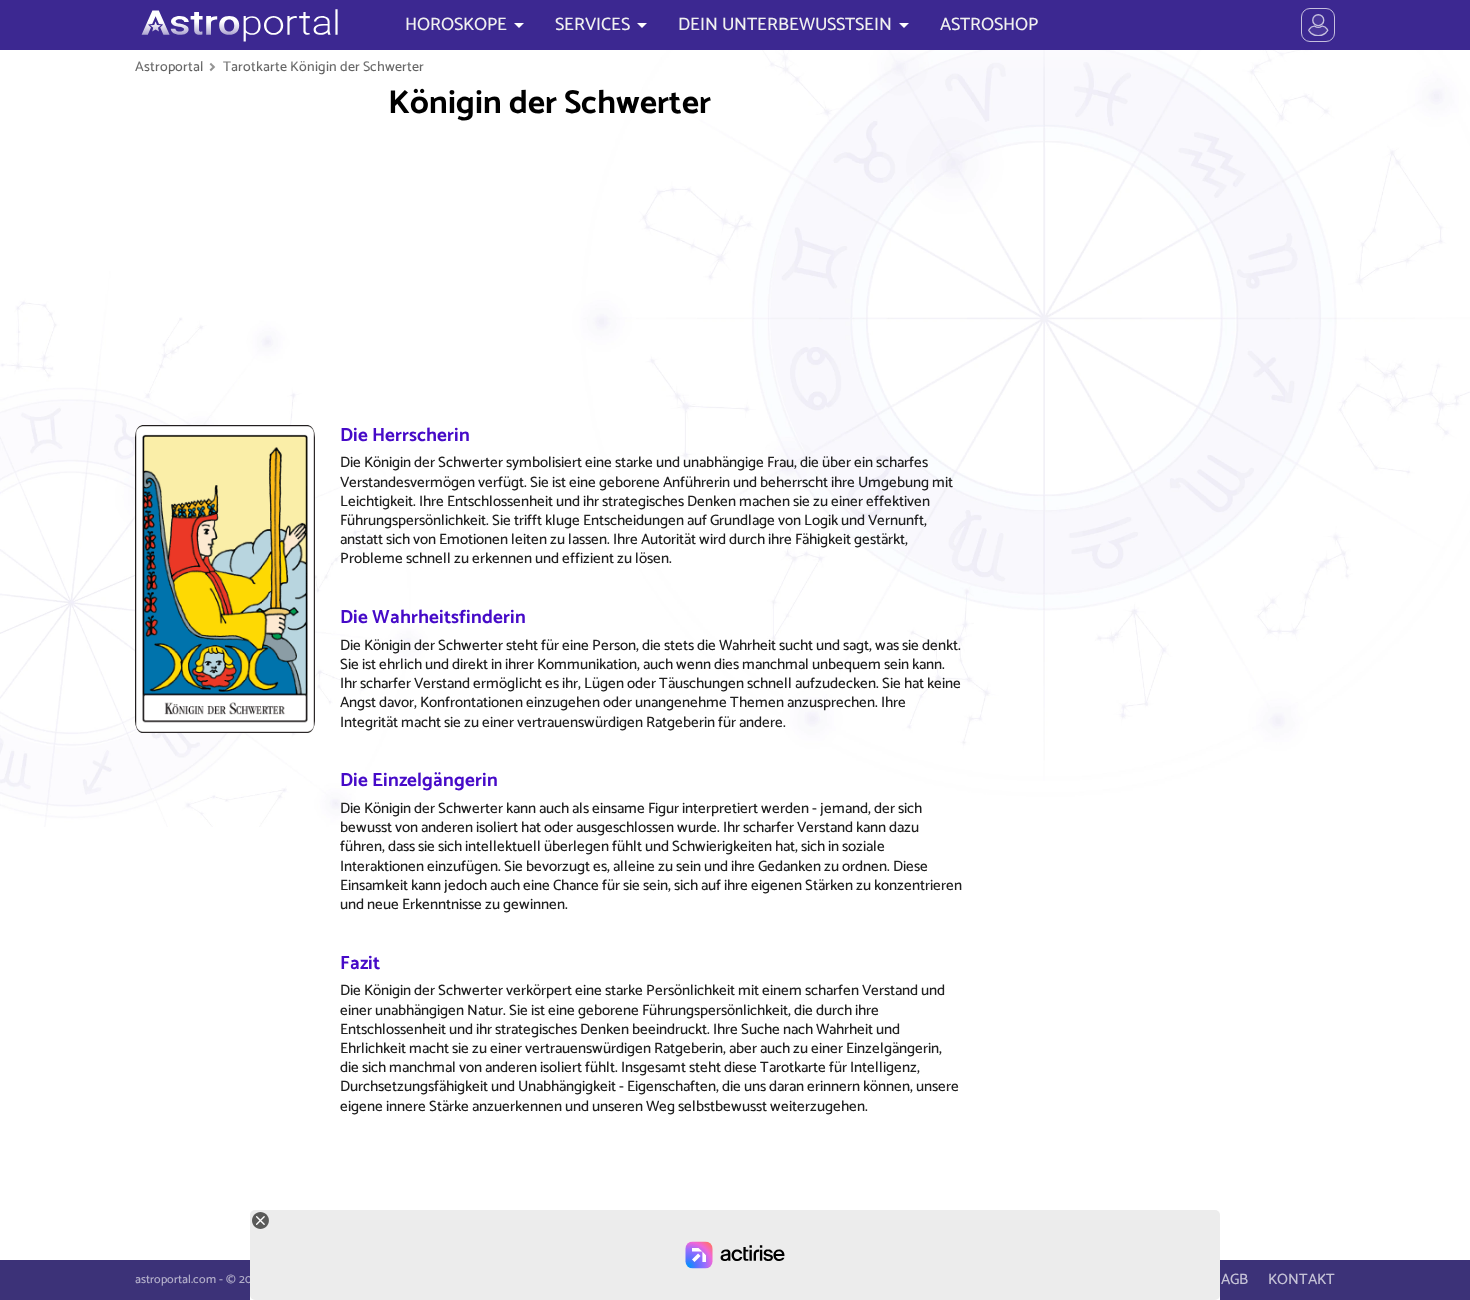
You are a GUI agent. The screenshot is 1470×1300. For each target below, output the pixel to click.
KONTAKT (1301, 1279)
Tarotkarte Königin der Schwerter (323, 67)
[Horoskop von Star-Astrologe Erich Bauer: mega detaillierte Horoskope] (237, 25)
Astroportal (169, 67)
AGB (1234, 1279)
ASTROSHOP (989, 25)
